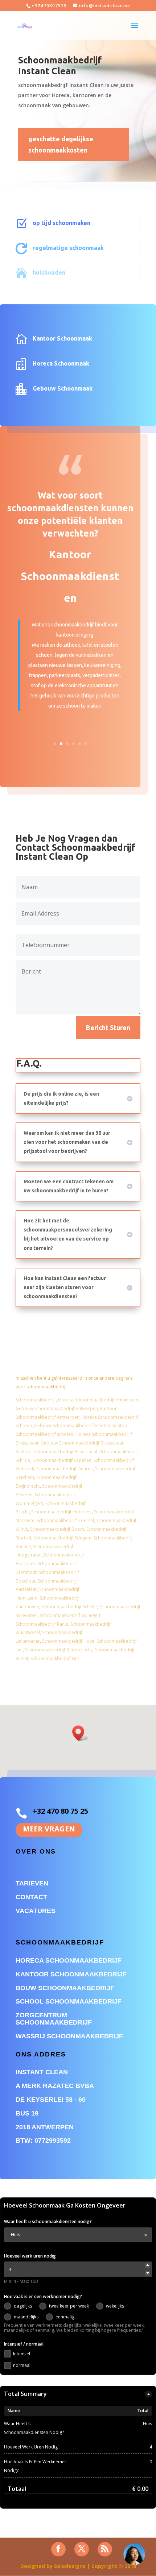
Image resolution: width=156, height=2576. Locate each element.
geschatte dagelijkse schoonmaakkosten (61, 144)
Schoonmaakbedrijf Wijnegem (71, 1615)
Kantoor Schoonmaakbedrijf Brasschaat (57, 1452)
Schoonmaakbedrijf (36, 1400)
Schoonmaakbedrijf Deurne (65, 1469)
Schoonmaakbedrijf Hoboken (61, 1512)
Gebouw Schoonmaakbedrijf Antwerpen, (58, 1408)
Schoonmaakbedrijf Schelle (69, 1607)
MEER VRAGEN (49, 1829)
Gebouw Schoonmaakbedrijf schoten (72, 1425)
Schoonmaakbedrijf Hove (68, 1641)
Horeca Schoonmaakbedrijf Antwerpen (98, 1400)
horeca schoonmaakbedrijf (69, 1960)
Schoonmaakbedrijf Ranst (42, 1624)
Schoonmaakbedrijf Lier (55, 1658)
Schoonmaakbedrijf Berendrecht (59, 1650)
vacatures (36, 1911)
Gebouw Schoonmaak (63, 388)
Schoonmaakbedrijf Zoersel (65, 1520)
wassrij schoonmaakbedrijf (69, 2036)
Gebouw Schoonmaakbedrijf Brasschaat (82, 1443)
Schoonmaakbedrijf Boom (57, 1529)
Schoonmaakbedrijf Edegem (62, 1538)
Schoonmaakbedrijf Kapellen (62, 1460)
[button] (81, 1733)
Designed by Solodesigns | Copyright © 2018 (78, 2566)
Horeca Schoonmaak (61, 363)
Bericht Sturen (108, 1028)
